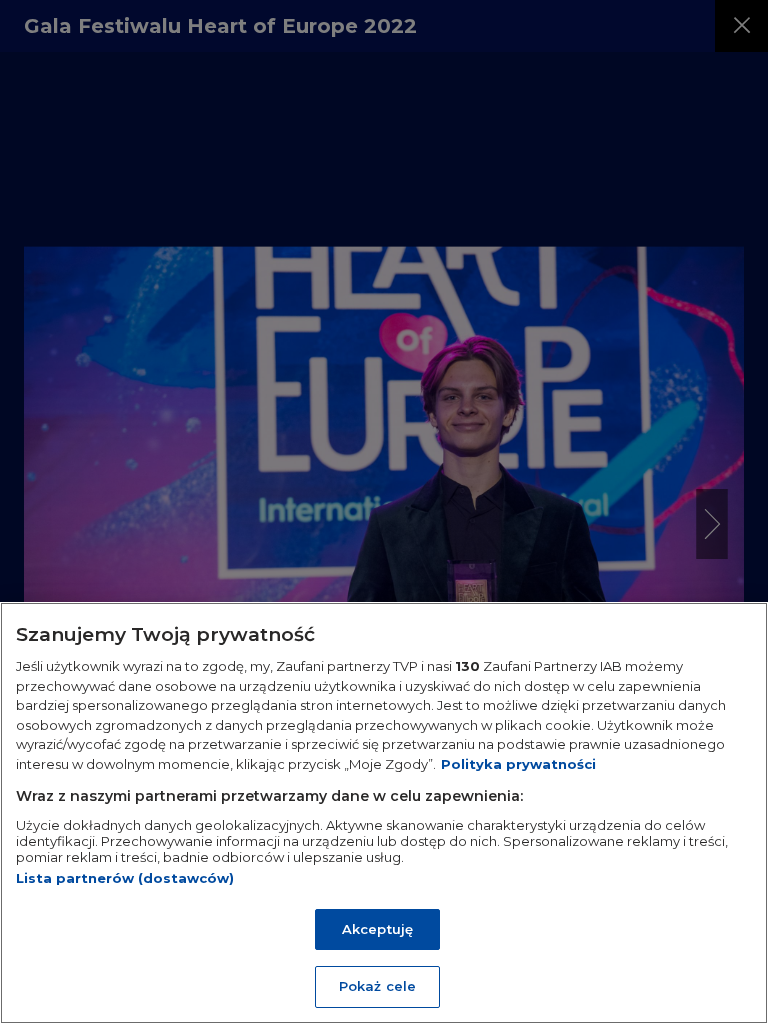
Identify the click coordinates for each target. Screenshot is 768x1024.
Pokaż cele (377, 986)
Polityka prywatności (518, 764)
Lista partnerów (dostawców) (125, 878)
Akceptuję (377, 929)
